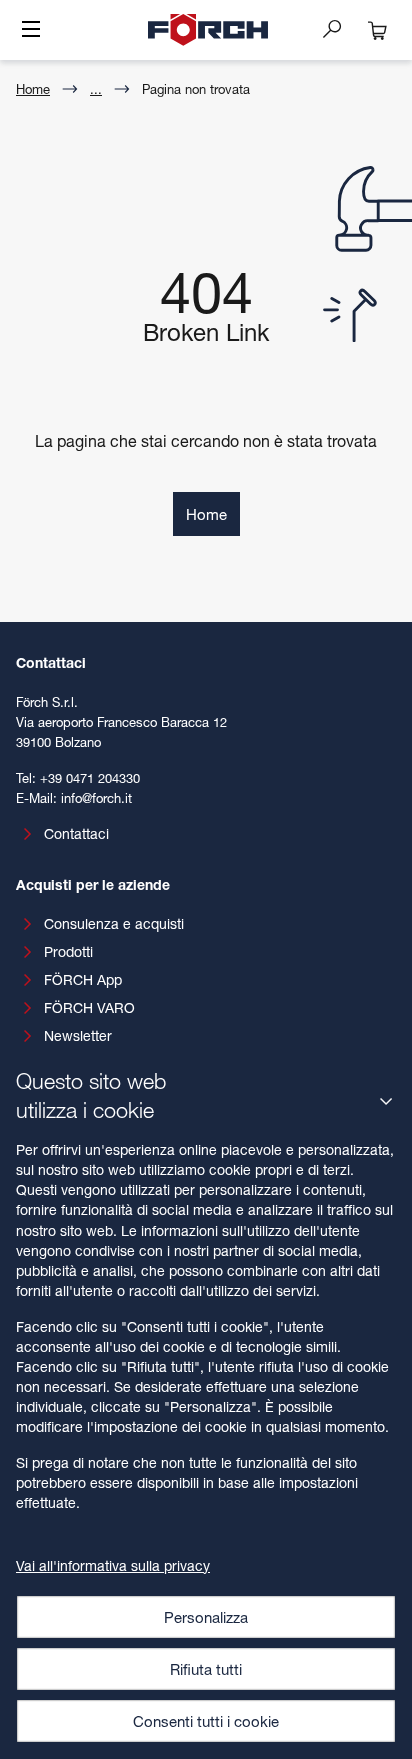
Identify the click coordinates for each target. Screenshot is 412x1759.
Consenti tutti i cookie (206, 1721)
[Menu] (31, 31)
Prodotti (68, 951)
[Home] (208, 30)
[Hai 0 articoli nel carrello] (378, 30)
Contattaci (76, 833)
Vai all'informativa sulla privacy (113, 1565)
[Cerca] (340, 28)
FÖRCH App (83, 979)
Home (33, 89)
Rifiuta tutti (206, 1669)
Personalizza (206, 1617)
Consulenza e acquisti (114, 923)
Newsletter (78, 1035)
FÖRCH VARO (89, 1007)
